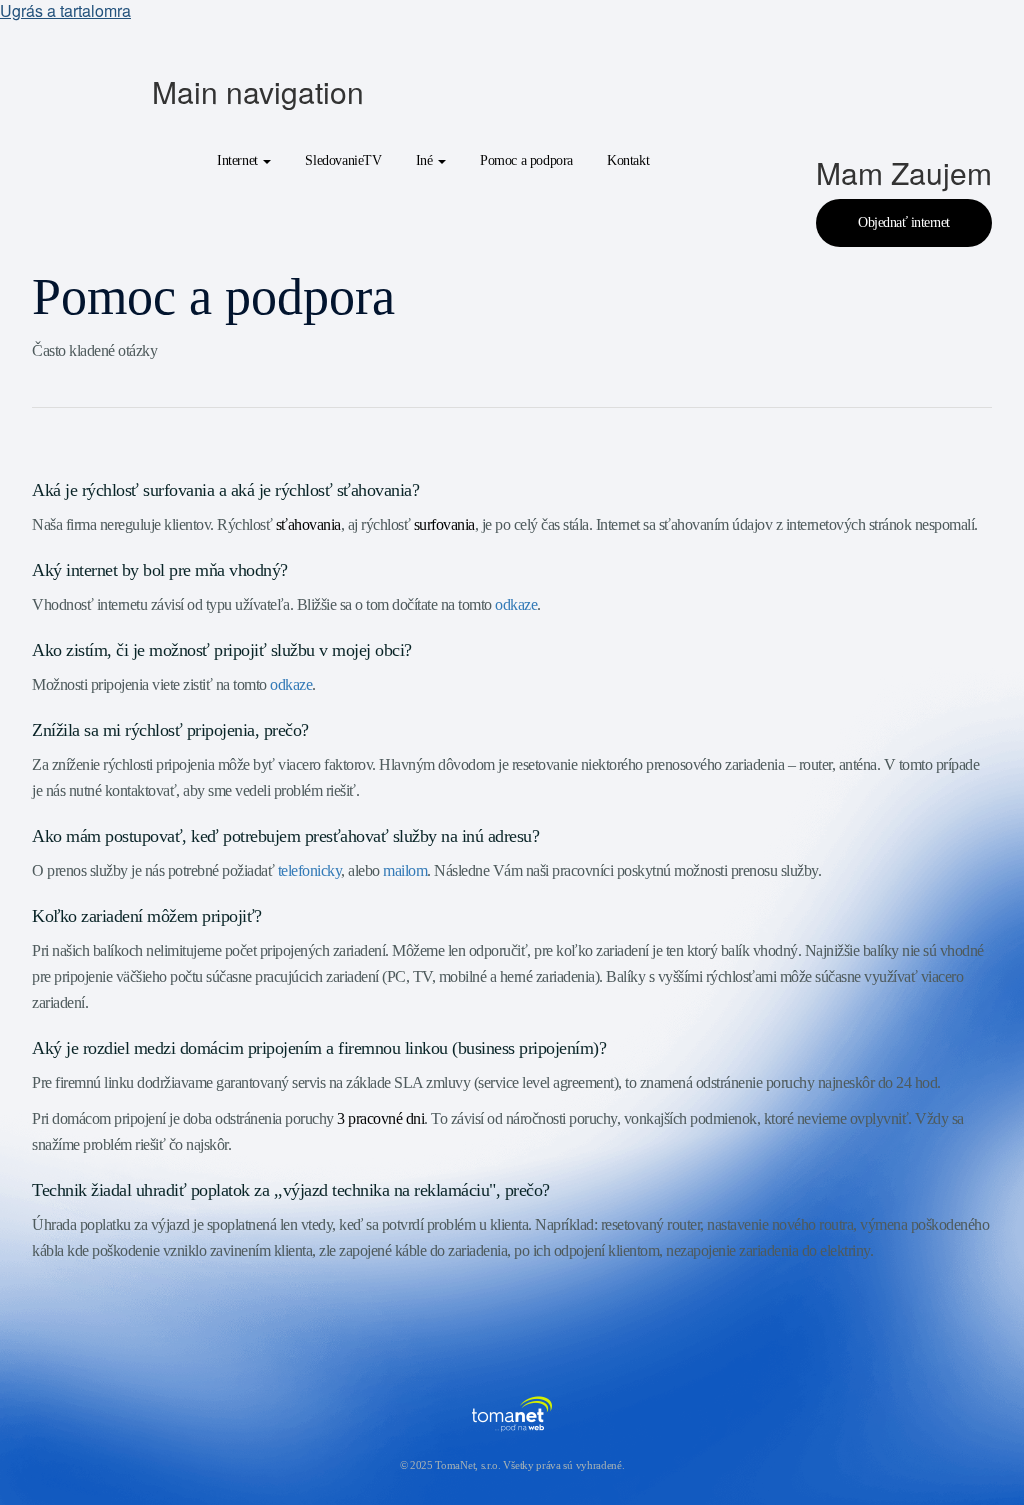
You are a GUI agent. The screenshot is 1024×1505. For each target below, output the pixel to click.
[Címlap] (92, 89)
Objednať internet (904, 222)
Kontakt (628, 160)
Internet (239, 160)
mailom (405, 870)
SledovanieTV (343, 160)
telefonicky (310, 870)
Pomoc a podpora (526, 160)
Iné (426, 160)
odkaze (516, 604)
